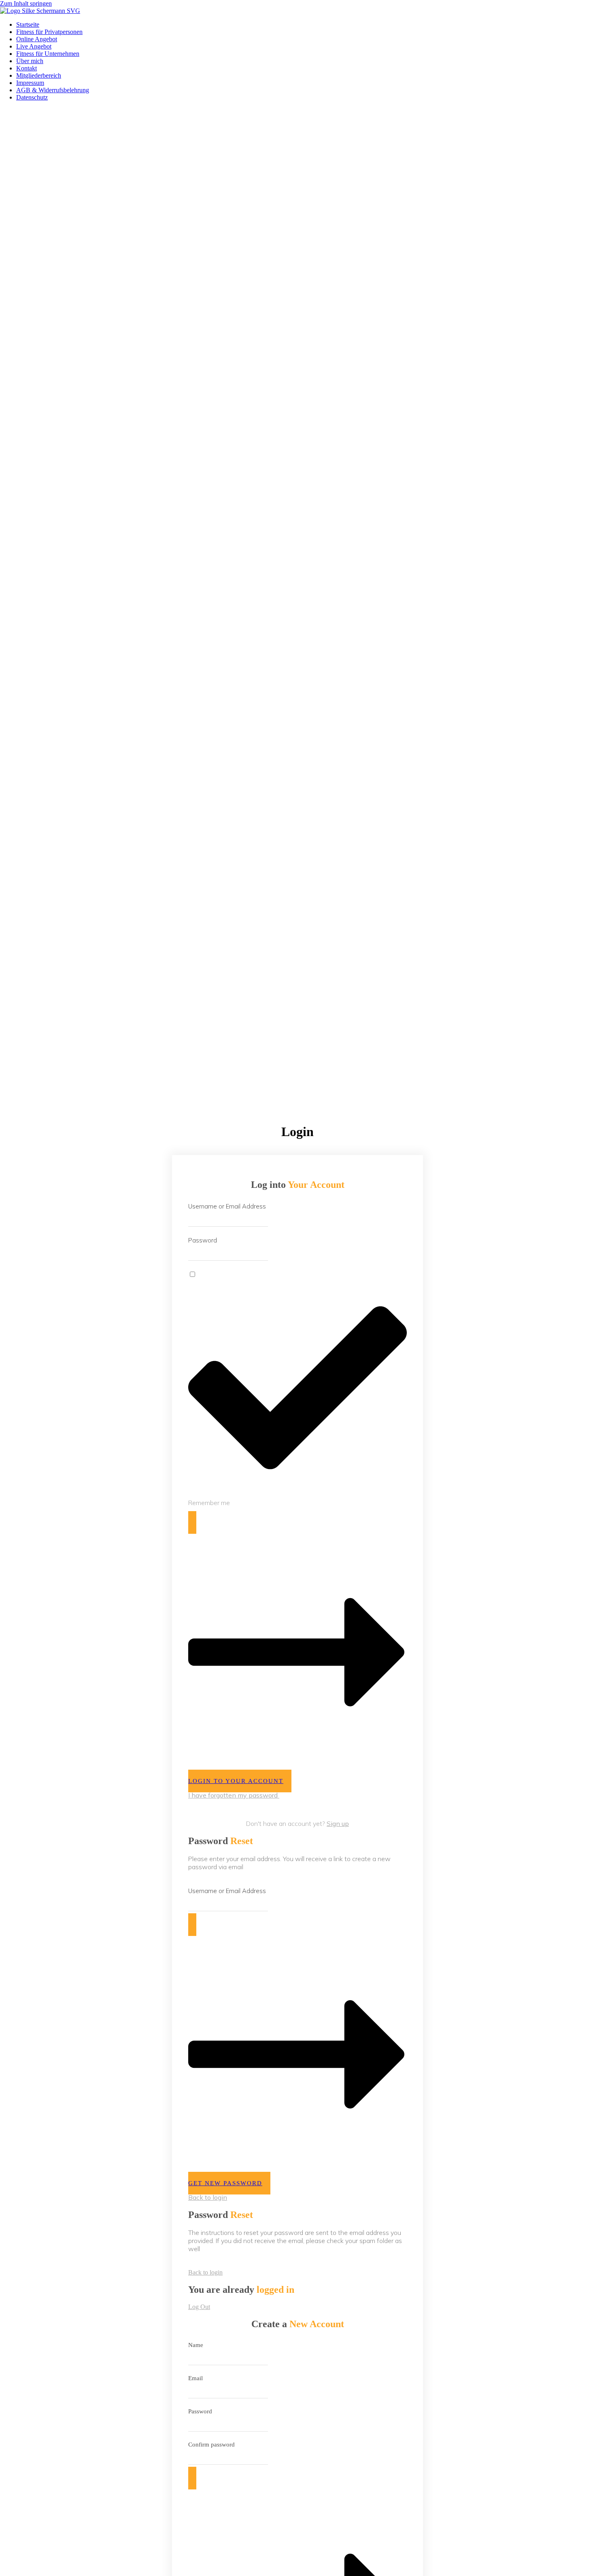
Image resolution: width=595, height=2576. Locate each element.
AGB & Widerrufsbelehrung (53, 90)
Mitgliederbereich (39, 75)
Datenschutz (32, 97)
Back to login (208, 2197)
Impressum (30, 83)
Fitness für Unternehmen (48, 54)
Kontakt (27, 68)
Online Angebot (37, 39)
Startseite (28, 24)
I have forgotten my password (234, 1795)
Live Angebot (34, 46)
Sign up (338, 1823)
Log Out (199, 2307)
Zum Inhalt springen (26, 3)
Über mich (30, 61)
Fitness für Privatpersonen (49, 32)
